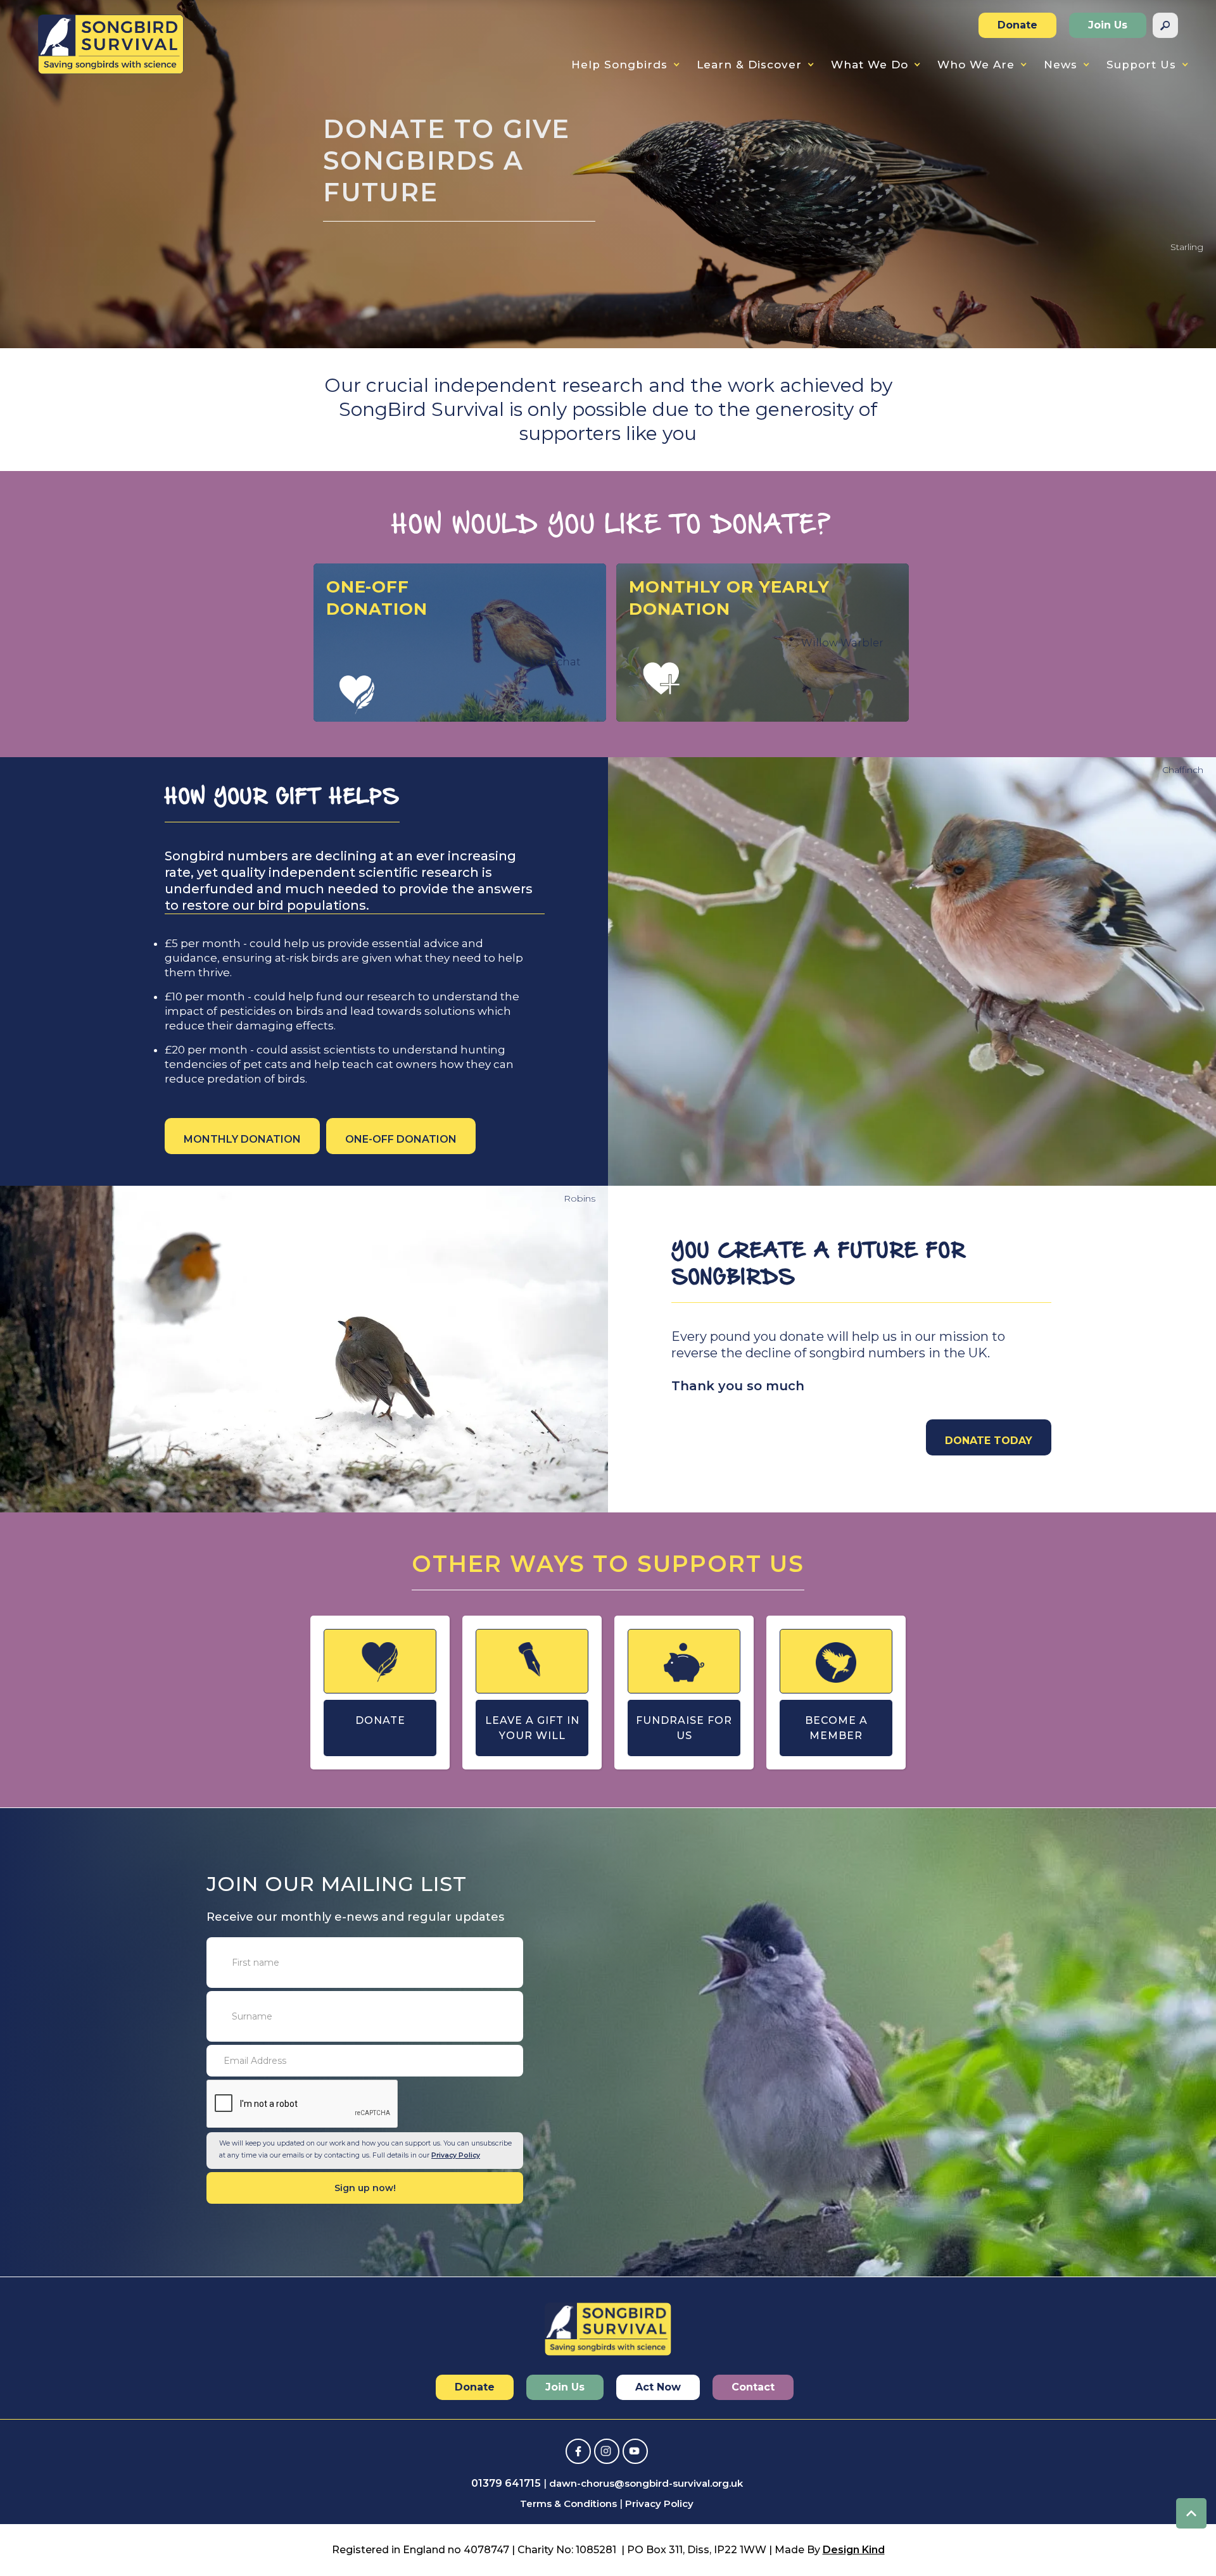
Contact (753, 2387)
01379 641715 (506, 2483)
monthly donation (242, 1139)
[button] (626, 65)
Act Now (658, 2387)
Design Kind (854, 2550)
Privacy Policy (456, 2155)
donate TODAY (989, 1441)
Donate (1017, 25)
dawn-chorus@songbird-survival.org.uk (646, 2483)
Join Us (1108, 25)
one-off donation (401, 1139)
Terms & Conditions (568, 2504)
